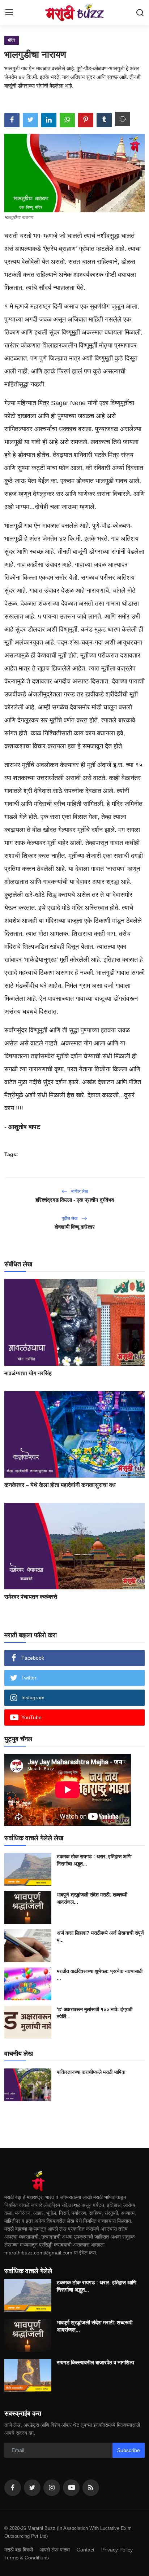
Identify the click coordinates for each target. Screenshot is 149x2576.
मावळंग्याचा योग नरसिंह (28, 1373)
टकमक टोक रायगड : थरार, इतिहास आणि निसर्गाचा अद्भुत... (94, 1860)
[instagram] (52, 2488)
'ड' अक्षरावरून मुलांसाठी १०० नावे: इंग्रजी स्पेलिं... (95, 2013)
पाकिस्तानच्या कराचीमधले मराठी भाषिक (91, 2072)
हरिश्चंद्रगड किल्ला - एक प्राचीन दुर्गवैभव (75, 1200)
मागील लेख (79, 1191)
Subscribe (129, 2450)
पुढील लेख (70, 1218)
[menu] (9, 13)
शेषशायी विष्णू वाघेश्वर (75, 1227)
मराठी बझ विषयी (19, 2550)
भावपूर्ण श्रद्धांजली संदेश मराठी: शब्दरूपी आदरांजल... (92, 1898)
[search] (140, 13)
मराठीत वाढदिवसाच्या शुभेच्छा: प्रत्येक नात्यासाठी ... (100, 1975)
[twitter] (32, 2488)
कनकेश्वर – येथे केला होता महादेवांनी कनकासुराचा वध (60, 1485)
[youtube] (71, 2488)
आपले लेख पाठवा (55, 2550)
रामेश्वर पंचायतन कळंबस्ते (31, 1597)
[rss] (91, 2488)
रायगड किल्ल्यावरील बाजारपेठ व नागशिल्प (95, 2362)
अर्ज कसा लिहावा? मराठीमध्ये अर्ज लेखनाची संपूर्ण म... (100, 1937)
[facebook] (13, 2488)
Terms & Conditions (27, 2558)
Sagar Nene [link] (68, 403)
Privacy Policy (117, 2550)
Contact (86, 2550)
